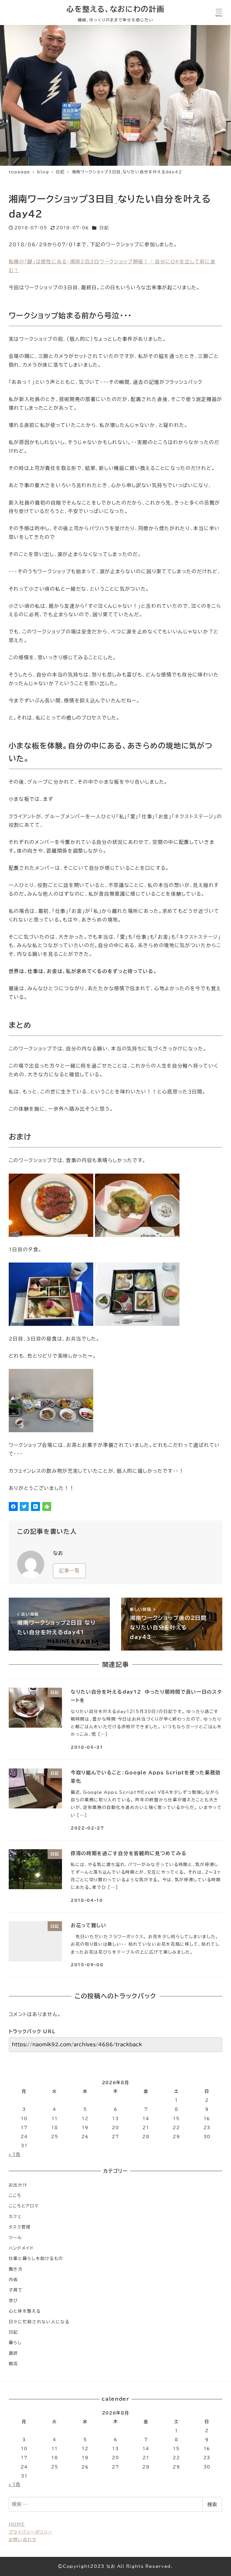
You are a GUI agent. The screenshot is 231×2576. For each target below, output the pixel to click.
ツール (15, 2238)
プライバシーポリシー (31, 2532)
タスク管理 (20, 2227)
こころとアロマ (24, 2206)
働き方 (16, 2269)
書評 (13, 2353)
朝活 (13, 2364)
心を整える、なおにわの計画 (115, 9)
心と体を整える (25, 2311)
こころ (15, 2195)
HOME (17, 2524)
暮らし (15, 2343)
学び (13, 2301)
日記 (104, 228)
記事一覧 (69, 1571)
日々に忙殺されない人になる (39, 2322)
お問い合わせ (23, 2540)
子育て (16, 2290)
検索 (212, 2504)
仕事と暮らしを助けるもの (36, 2258)
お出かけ (18, 2185)
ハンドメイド (21, 2248)
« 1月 (15, 2154)
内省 (13, 2280)
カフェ (15, 2217)
